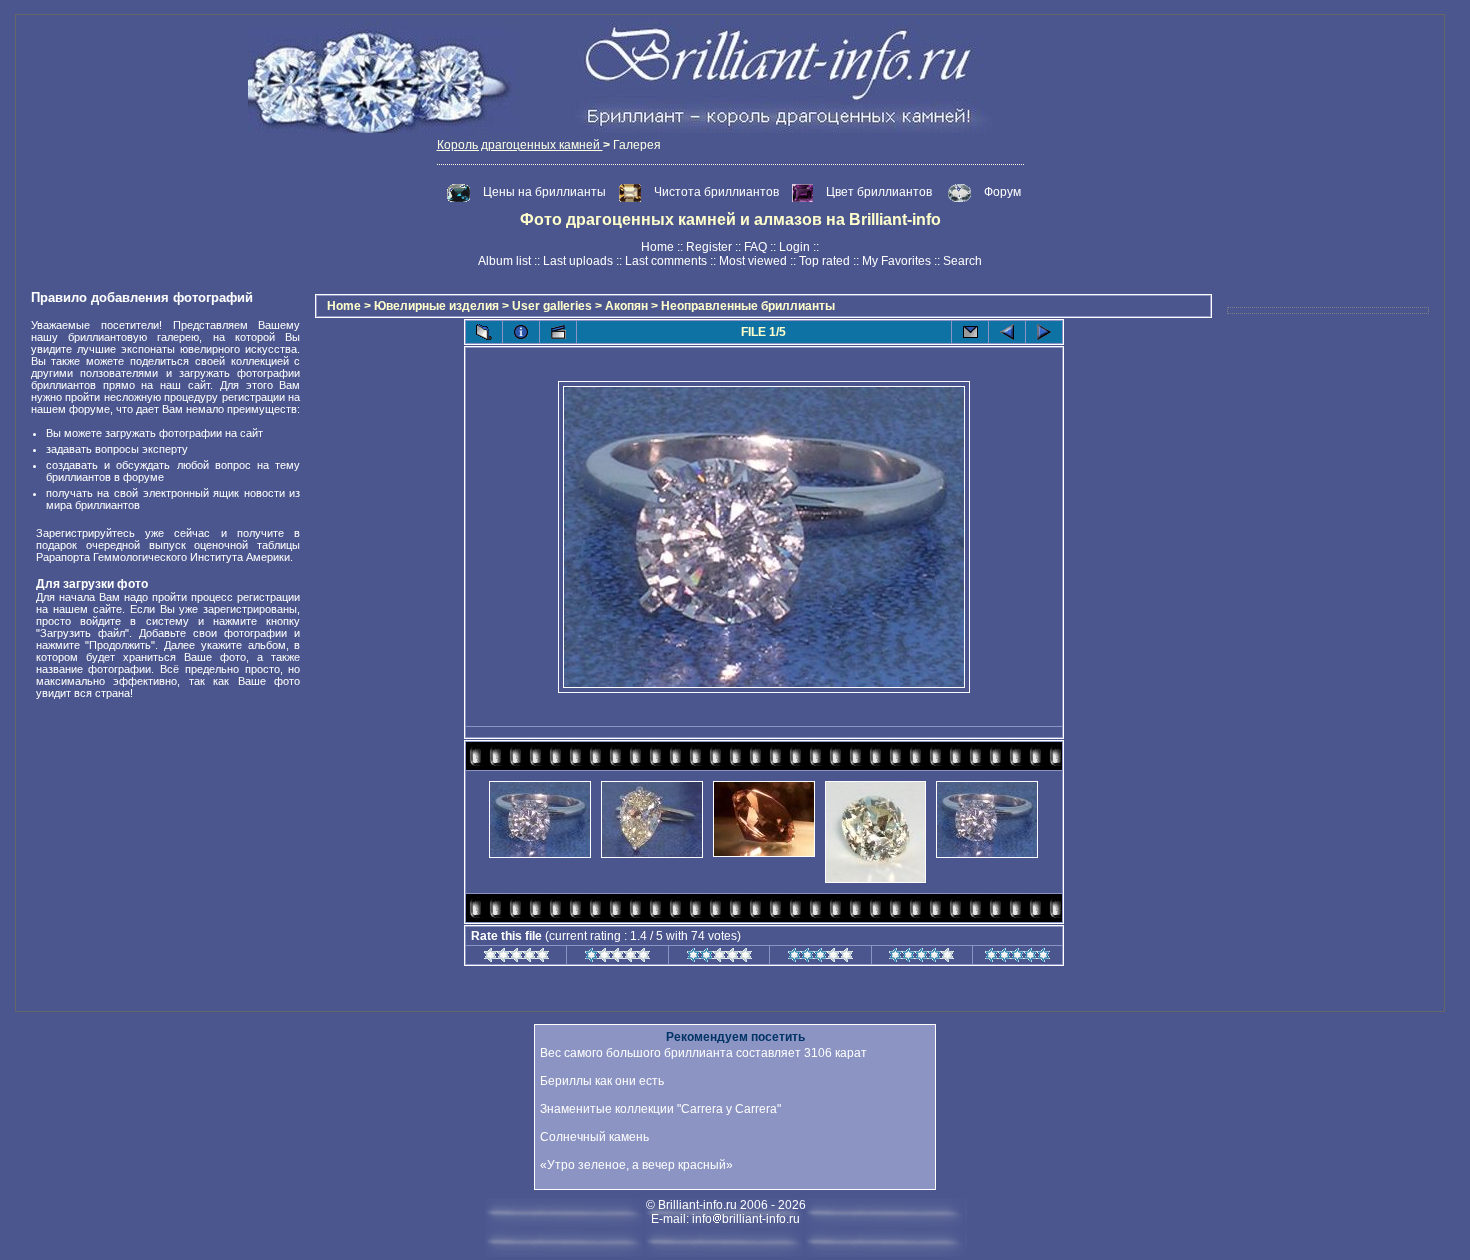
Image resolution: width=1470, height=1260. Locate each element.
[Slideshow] (558, 332)
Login (794, 247)
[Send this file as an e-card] (970, 332)
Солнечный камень (594, 1137)
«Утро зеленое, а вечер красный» (636, 1165)
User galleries (552, 306)
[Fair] (719, 958)
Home (657, 247)
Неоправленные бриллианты (748, 306)
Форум (1002, 192)
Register (709, 247)
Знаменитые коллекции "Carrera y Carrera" (660, 1109)
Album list (504, 261)
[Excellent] (921, 958)
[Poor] (617, 958)
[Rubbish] (516, 958)
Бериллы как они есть (602, 1081)
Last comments (666, 261)
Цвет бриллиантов (879, 192)
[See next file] (1044, 332)
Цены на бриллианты (546, 192)
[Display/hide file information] (521, 332)
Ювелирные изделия (436, 306)
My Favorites (896, 261)
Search (962, 261)
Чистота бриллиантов (718, 192)
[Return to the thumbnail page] (484, 332)
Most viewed (753, 261)
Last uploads (578, 261)
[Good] (820, 958)
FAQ (755, 247)
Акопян (626, 306)
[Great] (1017, 958)
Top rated (824, 261)
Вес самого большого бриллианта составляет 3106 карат (703, 1053)
